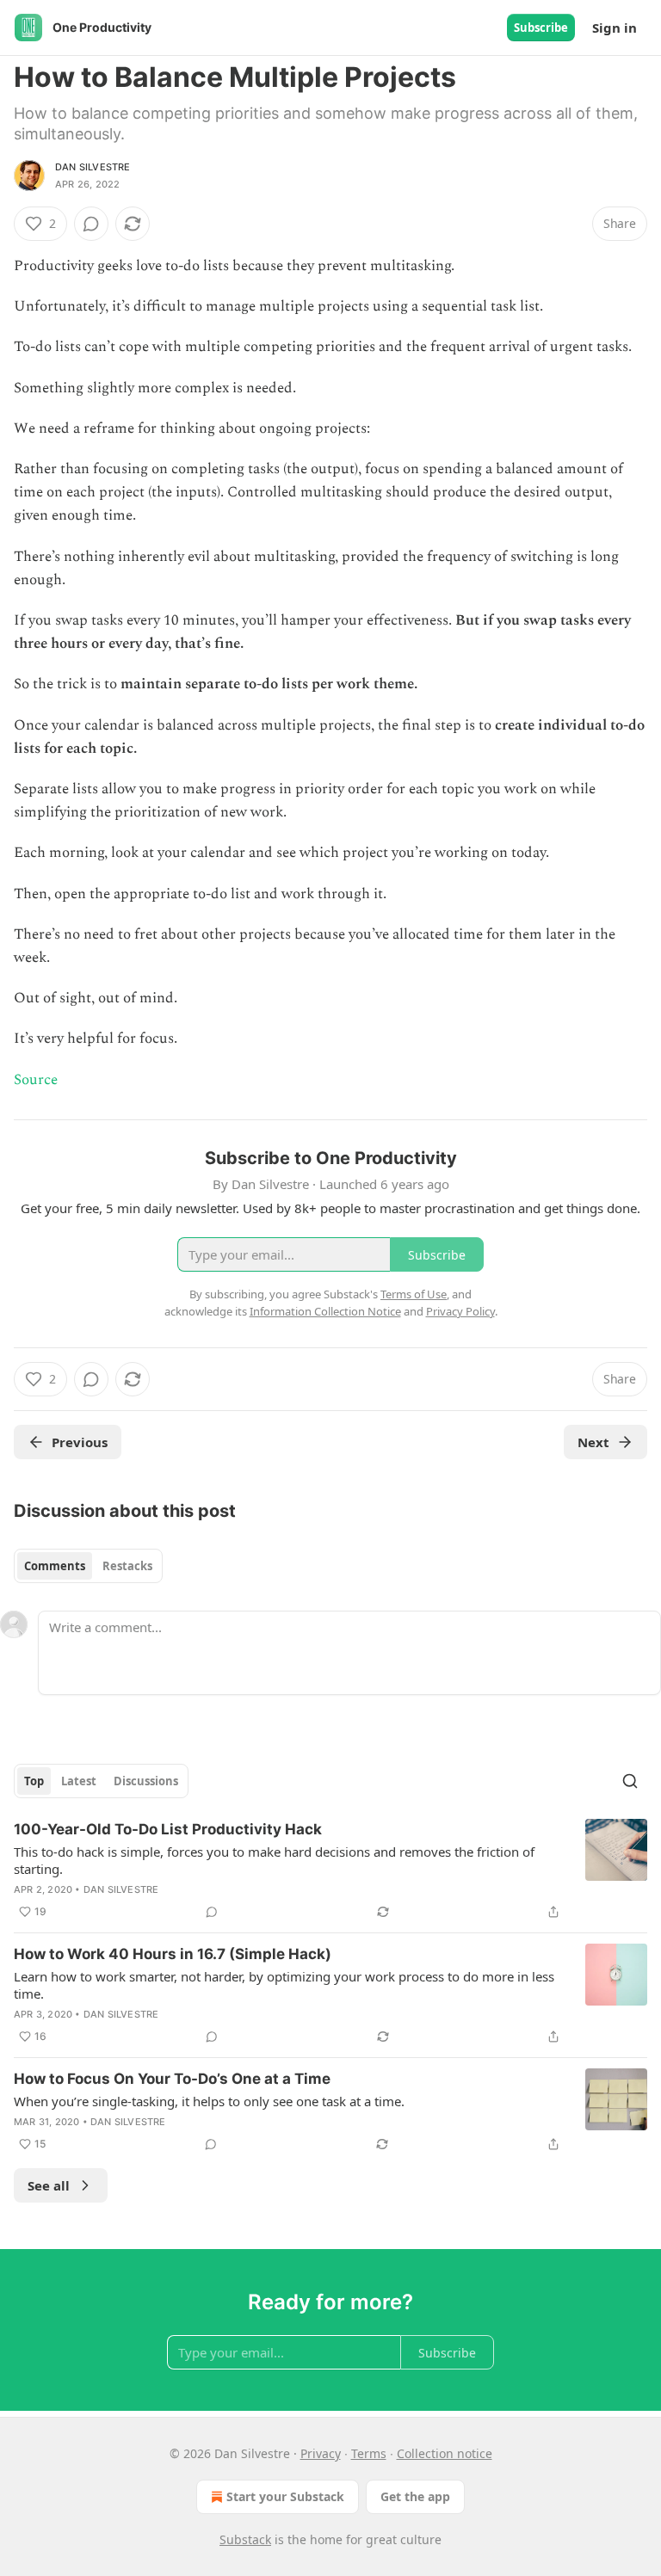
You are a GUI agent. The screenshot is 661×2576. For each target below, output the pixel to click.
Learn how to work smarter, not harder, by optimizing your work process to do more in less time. (284, 1985)
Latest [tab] (79, 1781)
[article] (330, 1870)
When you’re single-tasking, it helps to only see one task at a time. (209, 2101)
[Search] (630, 1781)
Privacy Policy (460, 1311)
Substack (245, 2539)
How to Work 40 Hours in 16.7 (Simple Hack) (173, 1954)
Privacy (321, 2453)
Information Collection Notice (325, 1311)
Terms (369, 2453)
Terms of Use (414, 1294)
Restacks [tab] (127, 1566)
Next (593, 1442)
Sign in (615, 28)
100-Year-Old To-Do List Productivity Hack (168, 1829)
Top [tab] (34, 1781)
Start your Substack (285, 2496)
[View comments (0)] (91, 224)
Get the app (415, 2496)
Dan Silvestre (93, 167)
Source (36, 1080)
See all (49, 2185)
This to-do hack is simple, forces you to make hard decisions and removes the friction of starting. (274, 1860)
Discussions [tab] (146, 1781)
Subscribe (541, 28)
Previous (80, 1442)
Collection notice (445, 2453)
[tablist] (88, 1566)
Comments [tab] (55, 1566)
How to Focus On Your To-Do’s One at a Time (172, 2079)
